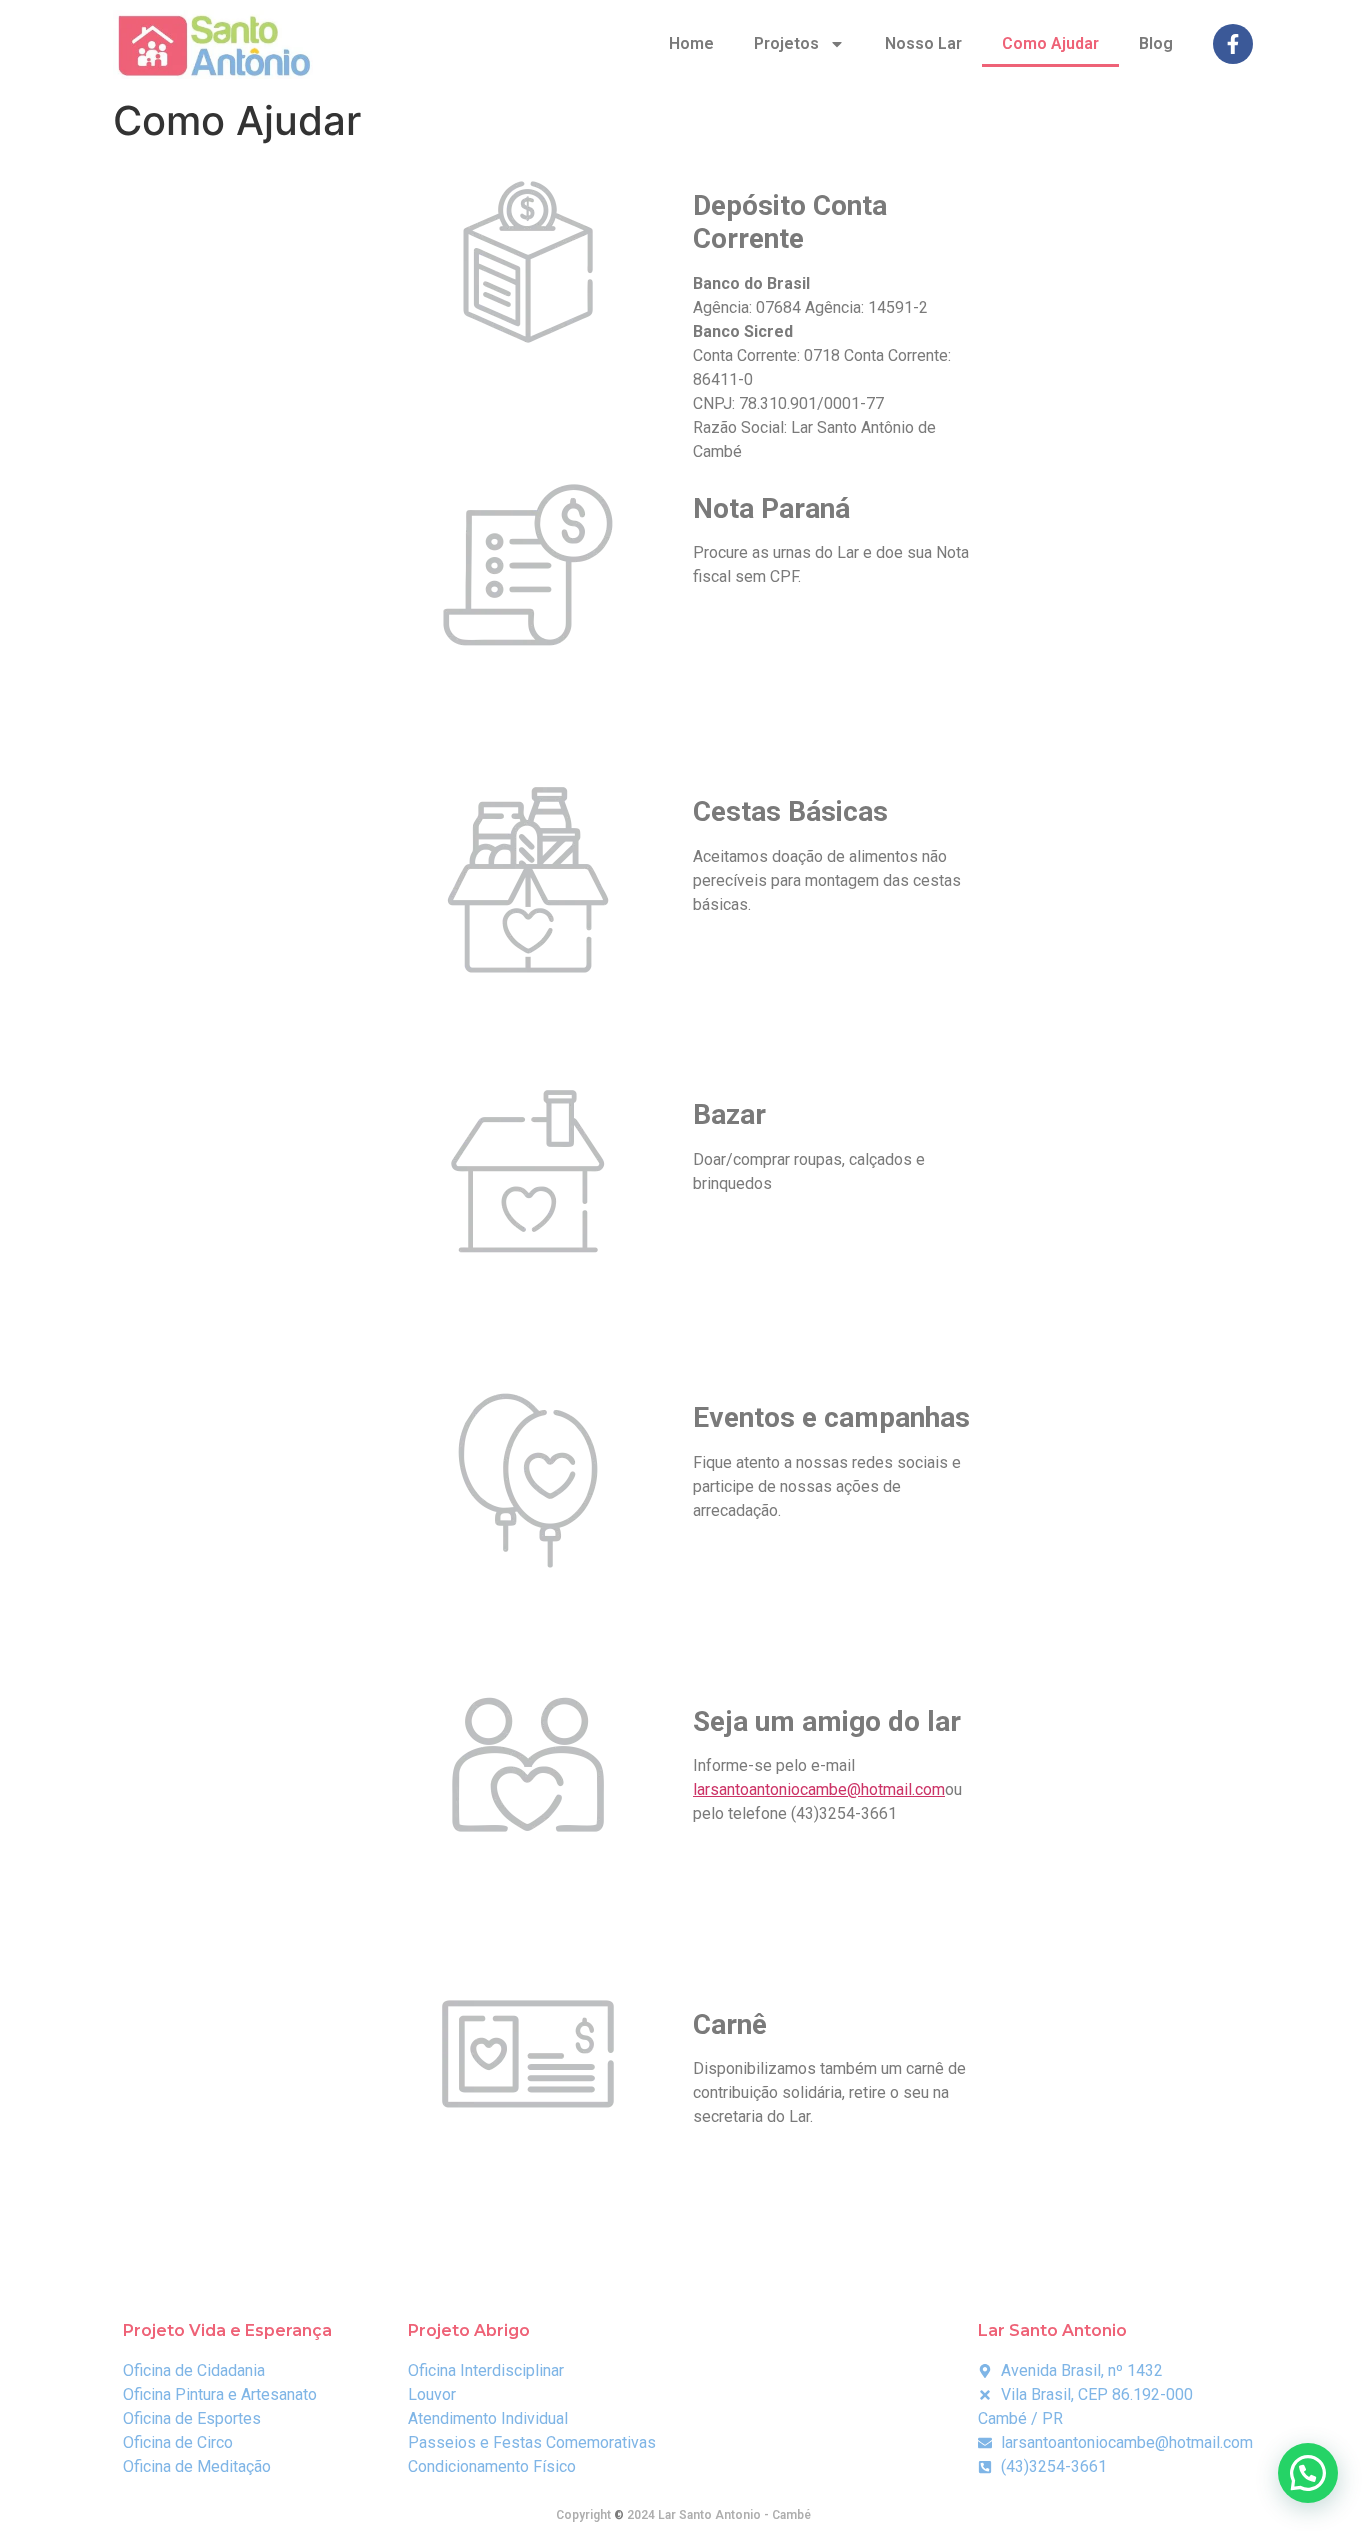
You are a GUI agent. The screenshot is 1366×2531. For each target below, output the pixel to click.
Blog (1156, 43)
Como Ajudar (1050, 43)
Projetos (786, 43)
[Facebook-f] (1233, 44)
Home (691, 43)
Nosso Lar (923, 43)
